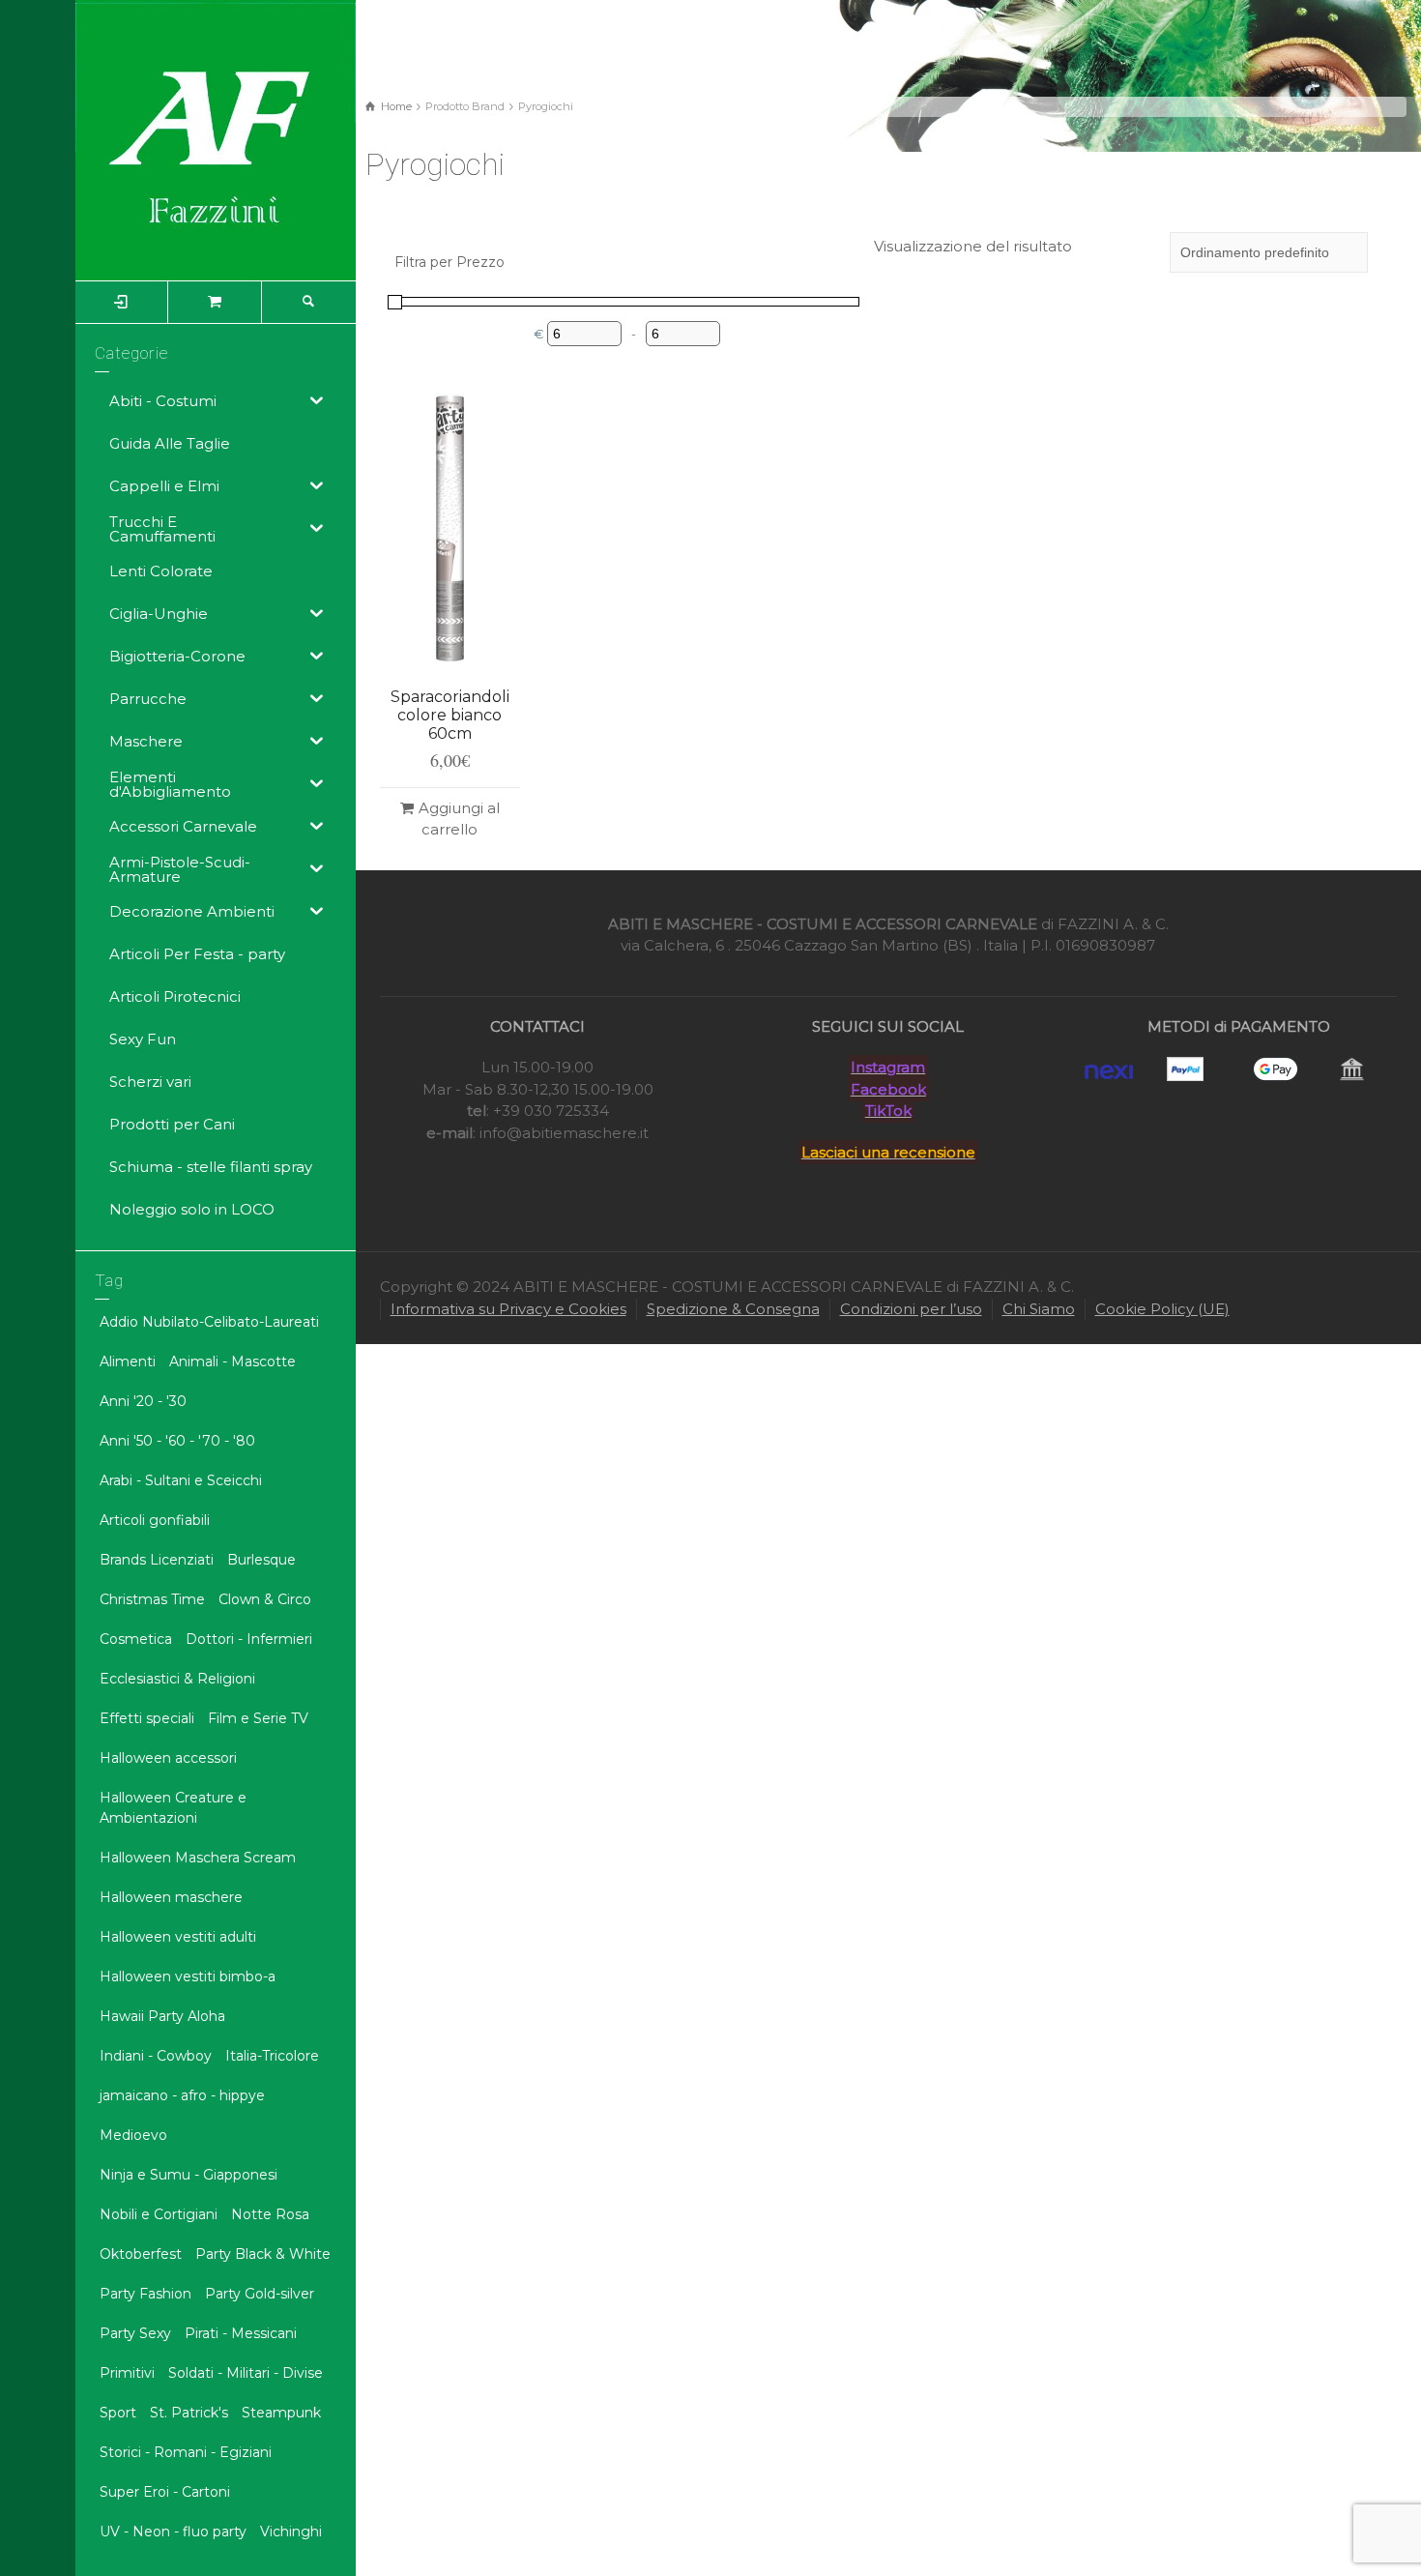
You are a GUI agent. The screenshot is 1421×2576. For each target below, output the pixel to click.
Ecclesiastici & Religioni (177, 1679)
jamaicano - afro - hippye (182, 2095)
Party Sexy (135, 2333)
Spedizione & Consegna (733, 1309)
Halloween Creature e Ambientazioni (173, 1808)
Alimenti (128, 1361)
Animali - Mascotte (232, 1361)
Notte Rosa (270, 2214)
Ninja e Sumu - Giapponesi (188, 2175)
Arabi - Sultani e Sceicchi (181, 1480)
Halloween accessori (168, 1758)
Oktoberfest (141, 2254)
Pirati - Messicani (241, 2333)
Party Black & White (263, 2254)
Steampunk (281, 2413)
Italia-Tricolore (272, 2056)
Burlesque (261, 1560)
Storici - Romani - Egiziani (186, 2452)
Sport (118, 2413)
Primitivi (127, 2373)
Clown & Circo (265, 1599)
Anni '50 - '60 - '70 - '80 (177, 1441)
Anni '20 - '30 (143, 1401)
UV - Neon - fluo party (173, 2532)
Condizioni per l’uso (911, 1309)
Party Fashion (145, 2294)
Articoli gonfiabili (155, 1520)
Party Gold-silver (260, 2294)
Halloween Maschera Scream (198, 1858)
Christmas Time (152, 1599)
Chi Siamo (1039, 1309)
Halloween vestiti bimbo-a (188, 1976)
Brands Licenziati (157, 1560)
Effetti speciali (147, 1718)
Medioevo (133, 2135)
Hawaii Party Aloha (162, 2016)
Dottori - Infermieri (249, 1639)
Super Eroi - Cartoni (165, 2492)
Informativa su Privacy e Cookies (508, 1309)
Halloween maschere (171, 1897)
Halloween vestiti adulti (178, 1937)
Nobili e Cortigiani (159, 2214)
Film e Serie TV (258, 1718)
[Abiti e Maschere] (216, 139)
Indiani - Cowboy (156, 2056)
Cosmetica (136, 1639)
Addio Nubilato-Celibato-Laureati (209, 1322)
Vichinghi (291, 2532)
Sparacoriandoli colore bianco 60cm (450, 715)
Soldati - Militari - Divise (246, 2373)
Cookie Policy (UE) (1162, 1309)
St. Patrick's (189, 2413)
